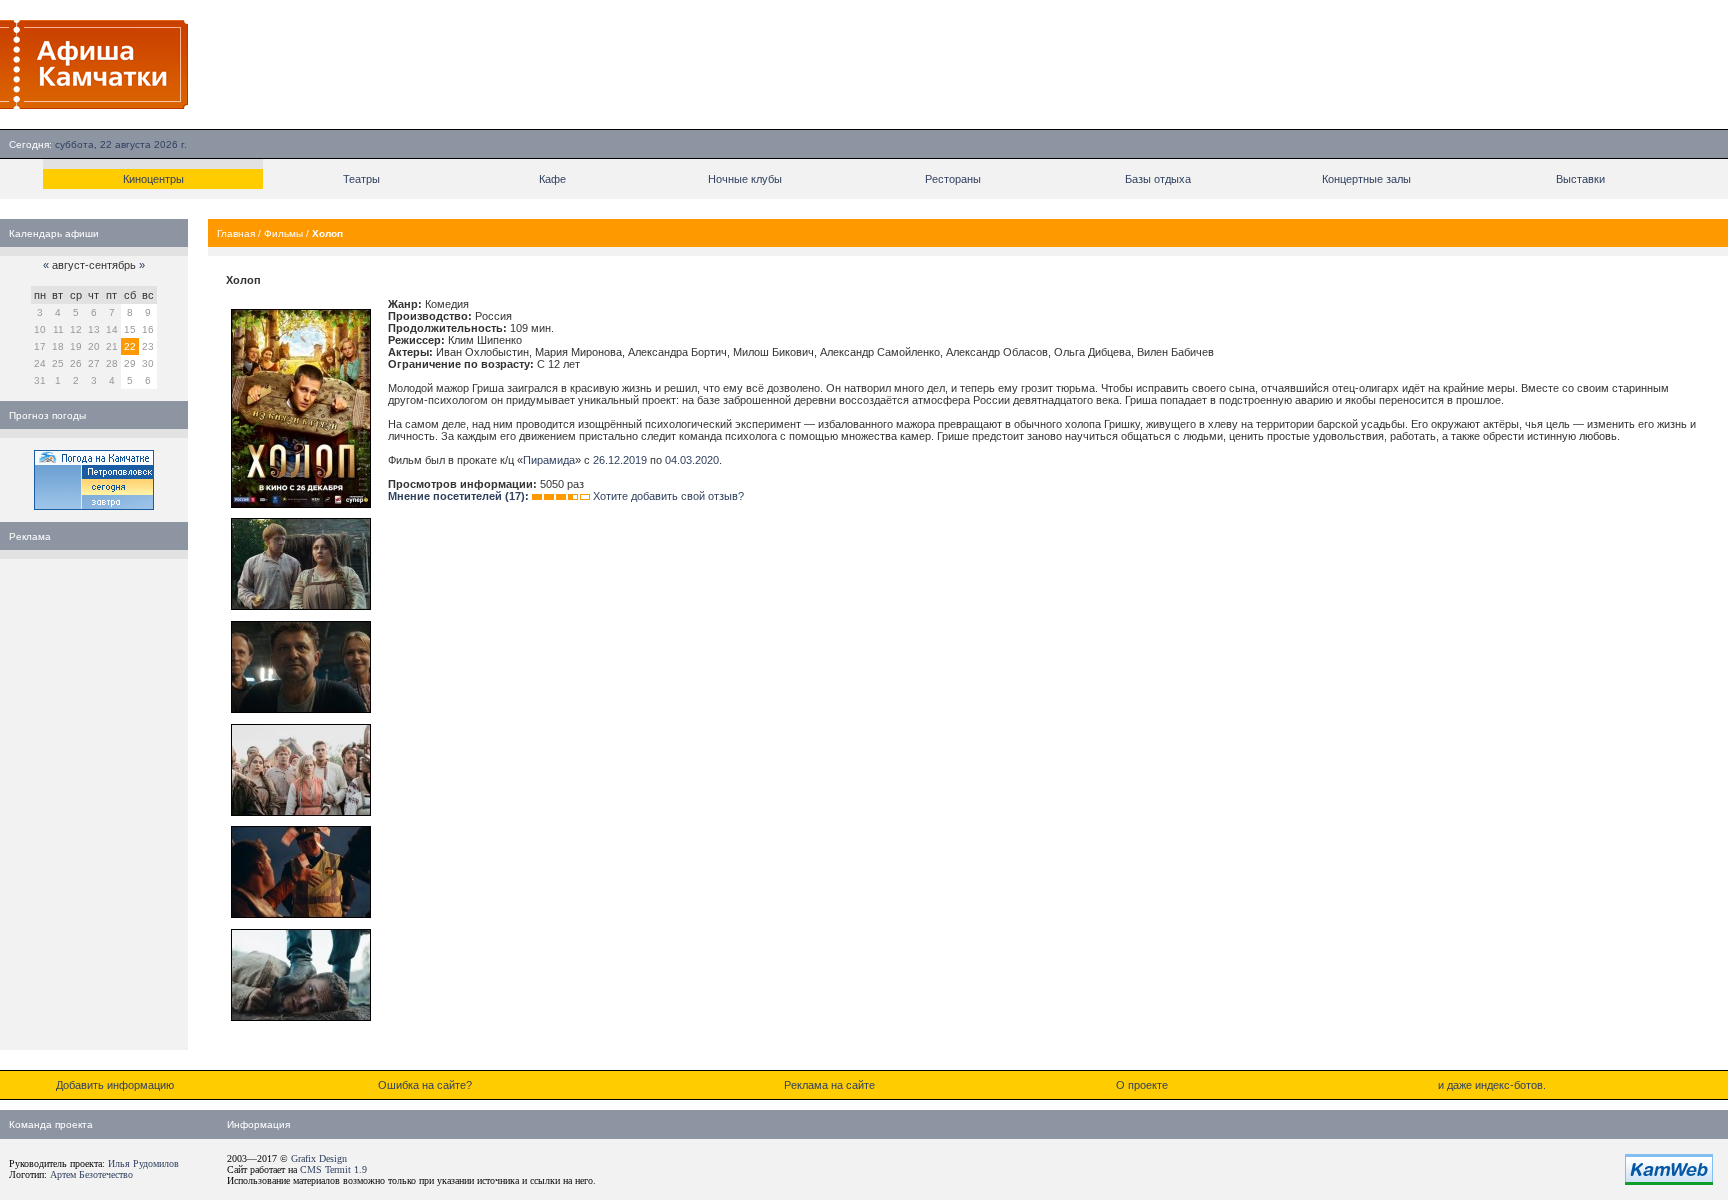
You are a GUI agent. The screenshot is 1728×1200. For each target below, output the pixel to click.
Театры (361, 179)
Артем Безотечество (91, 1174)
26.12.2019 (620, 460)
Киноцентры (153, 179)
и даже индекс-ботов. (1492, 1085)
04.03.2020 (692, 460)
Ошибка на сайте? (425, 1085)
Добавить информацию (115, 1085)
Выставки (1580, 179)
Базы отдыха (1158, 179)
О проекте (1142, 1085)
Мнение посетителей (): (458, 496)
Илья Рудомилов (143, 1163)
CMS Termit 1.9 (333, 1169)
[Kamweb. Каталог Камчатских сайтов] (1669, 1181)
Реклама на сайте (829, 1085)
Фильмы (283, 233)
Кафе (552, 179)
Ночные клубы (745, 179)
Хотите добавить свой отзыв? (668, 496)
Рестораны (953, 179)
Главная (236, 233)
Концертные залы (1366, 179)
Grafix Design (319, 1158)
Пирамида (549, 460)
